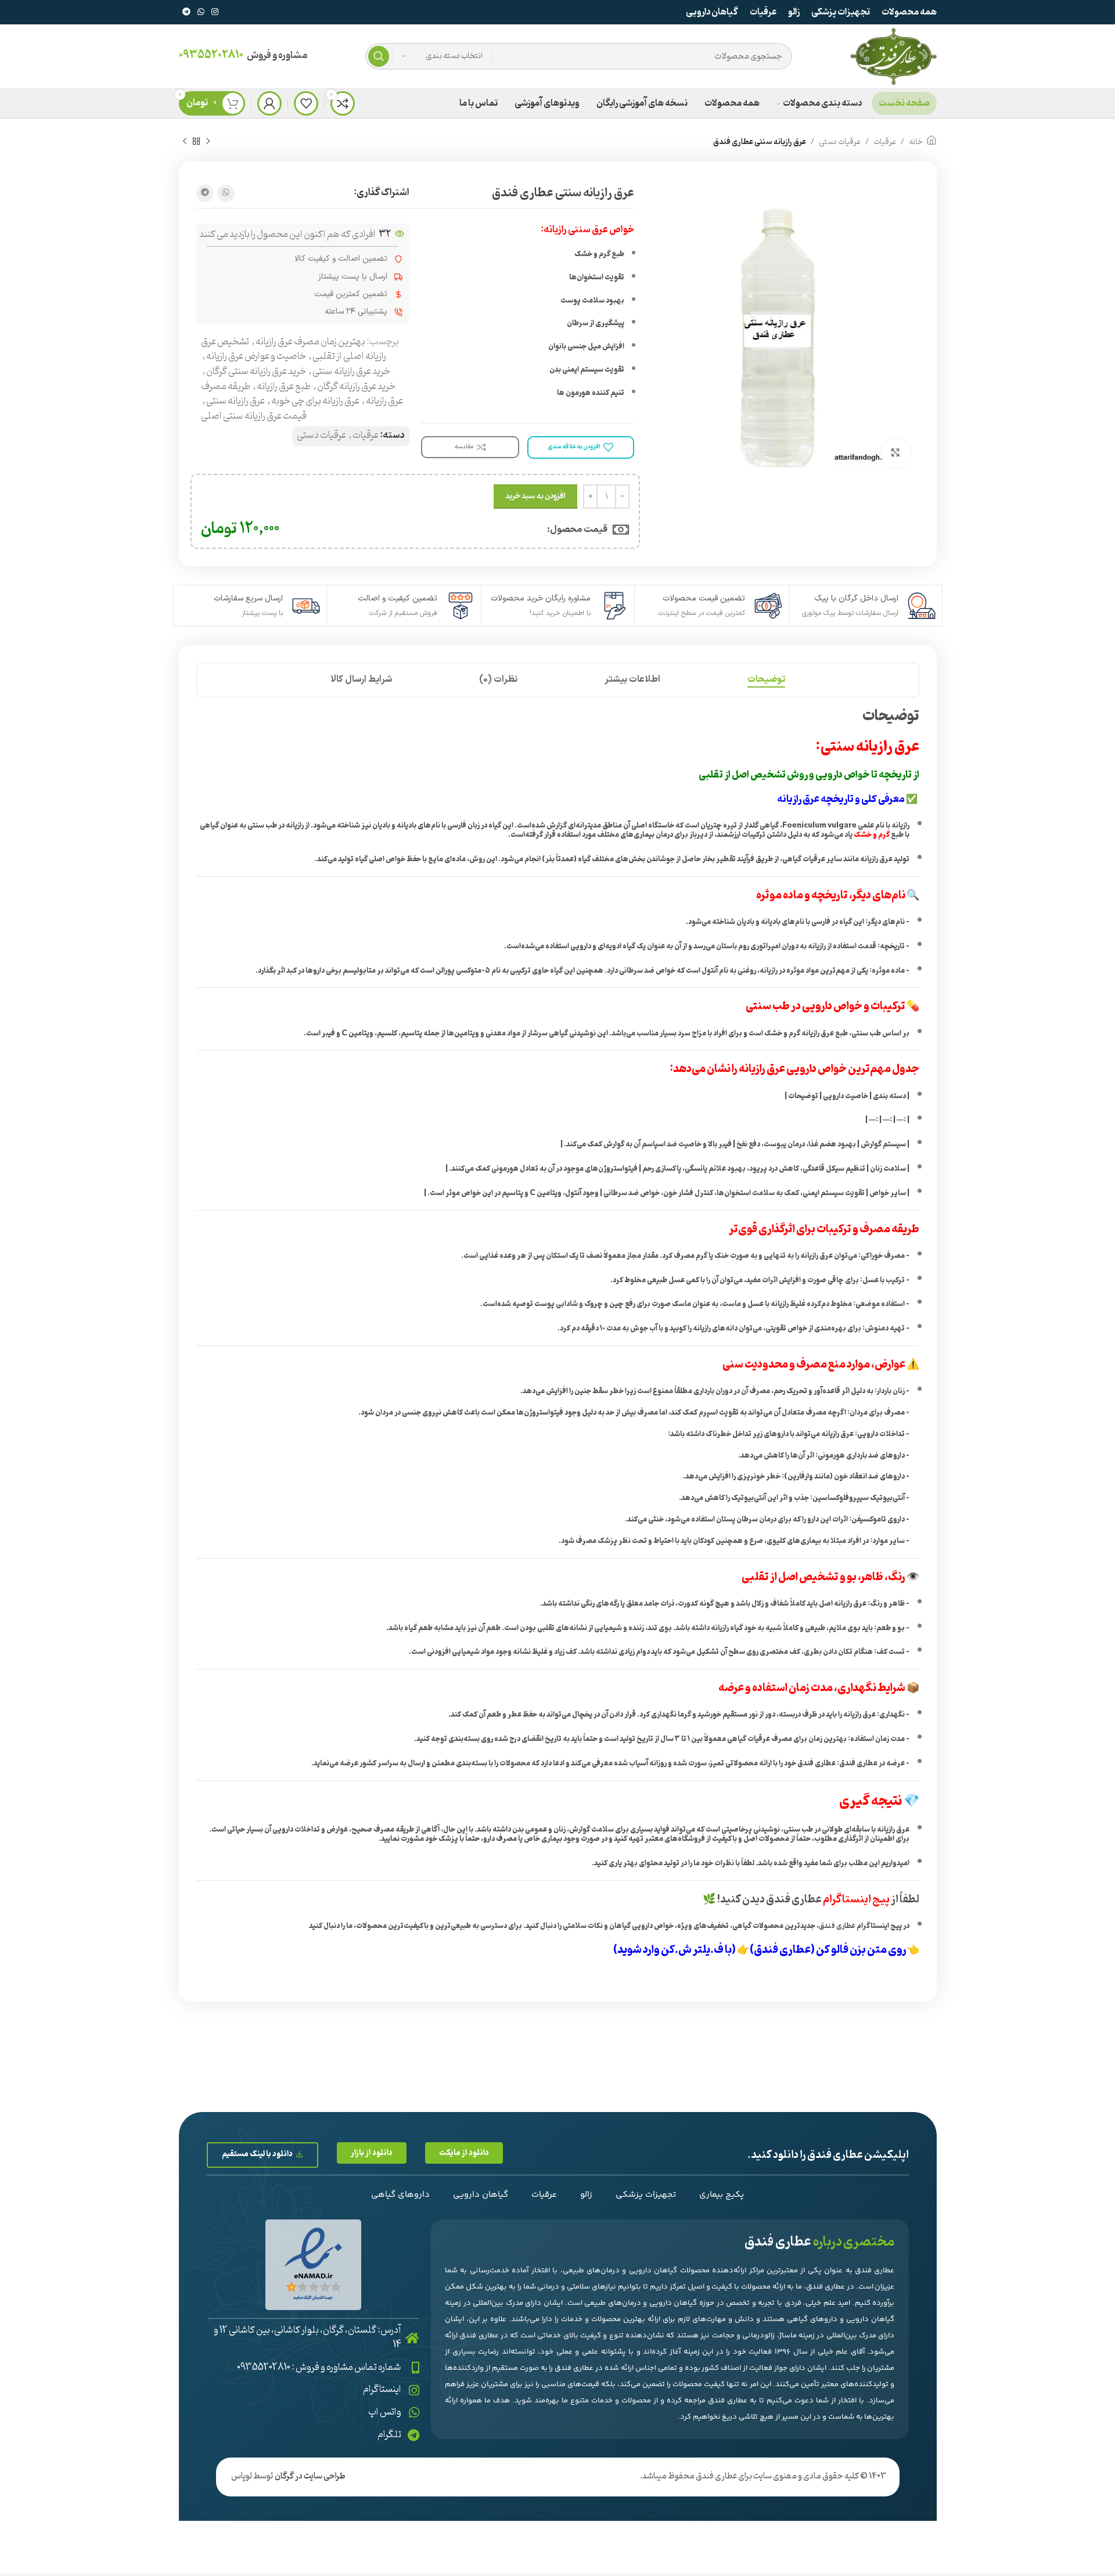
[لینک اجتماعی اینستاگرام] (215, 12)
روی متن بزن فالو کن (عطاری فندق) (828, 1950)
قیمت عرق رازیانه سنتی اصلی (254, 416)
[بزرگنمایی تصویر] (895, 453)
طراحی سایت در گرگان (310, 2476)
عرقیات (885, 142)
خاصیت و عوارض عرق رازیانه (256, 357)
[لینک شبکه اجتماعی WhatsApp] (201, 12)
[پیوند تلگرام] (186, 12)
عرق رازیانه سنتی (235, 401)
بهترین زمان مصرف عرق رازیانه (310, 342)
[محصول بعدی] (185, 142)
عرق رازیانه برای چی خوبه (315, 401)
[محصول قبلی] (208, 142)
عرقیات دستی (840, 142)
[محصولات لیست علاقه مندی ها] (306, 103)
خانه (916, 142)
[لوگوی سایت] (893, 56)
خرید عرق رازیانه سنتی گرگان (256, 372)
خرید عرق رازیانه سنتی (351, 372)
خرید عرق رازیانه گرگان (356, 387)
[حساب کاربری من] (269, 103)
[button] (464, 2153)
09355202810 (211, 55)
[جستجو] (379, 56)
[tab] (766, 680)
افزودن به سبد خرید (535, 496)
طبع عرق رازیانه (284, 387)
